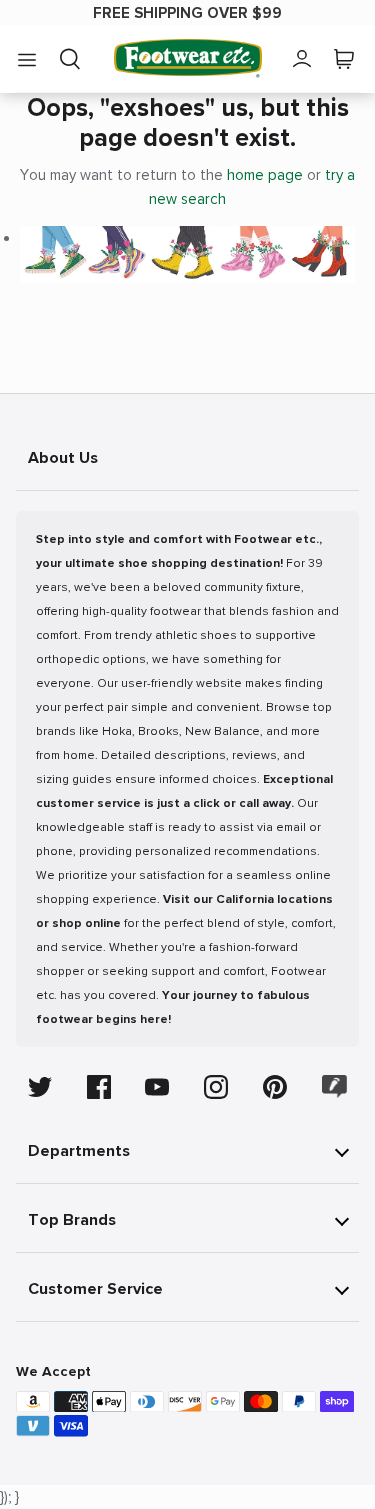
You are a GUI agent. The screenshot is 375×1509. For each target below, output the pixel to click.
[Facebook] (99, 1087)
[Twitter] (40, 1087)
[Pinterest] (275, 1087)
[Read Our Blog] (335, 1086)
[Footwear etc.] (188, 58)
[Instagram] (216, 1087)
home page (265, 175)
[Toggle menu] (27, 59)
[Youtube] (157, 1087)
